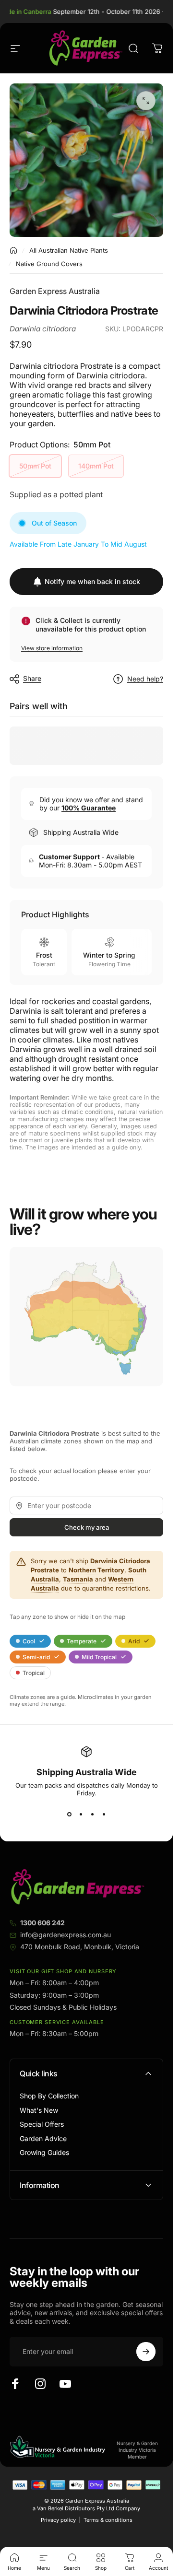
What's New (39, 2110)
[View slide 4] (104, 1814)
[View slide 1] (69, 1814)
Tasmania (78, 1579)
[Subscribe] (146, 2352)
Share (32, 678)
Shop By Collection (49, 2096)
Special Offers (42, 2124)
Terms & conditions (108, 2520)
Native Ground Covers (49, 264)
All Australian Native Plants (69, 250)
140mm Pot (96, 466)
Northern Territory (96, 1570)
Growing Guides (44, 2152)
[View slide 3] (92, 1814)
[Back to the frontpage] (13, 250)
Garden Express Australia (55, 291)
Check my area (87, 1528)
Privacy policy (58, 2520)
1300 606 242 (42, 1923)
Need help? (145, 679)
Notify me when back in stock (92, 581)
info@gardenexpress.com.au (66, 1935)
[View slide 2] (81, 1814)
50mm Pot (35, 466)
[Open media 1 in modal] (146, 101)
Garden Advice (43, 2138)
